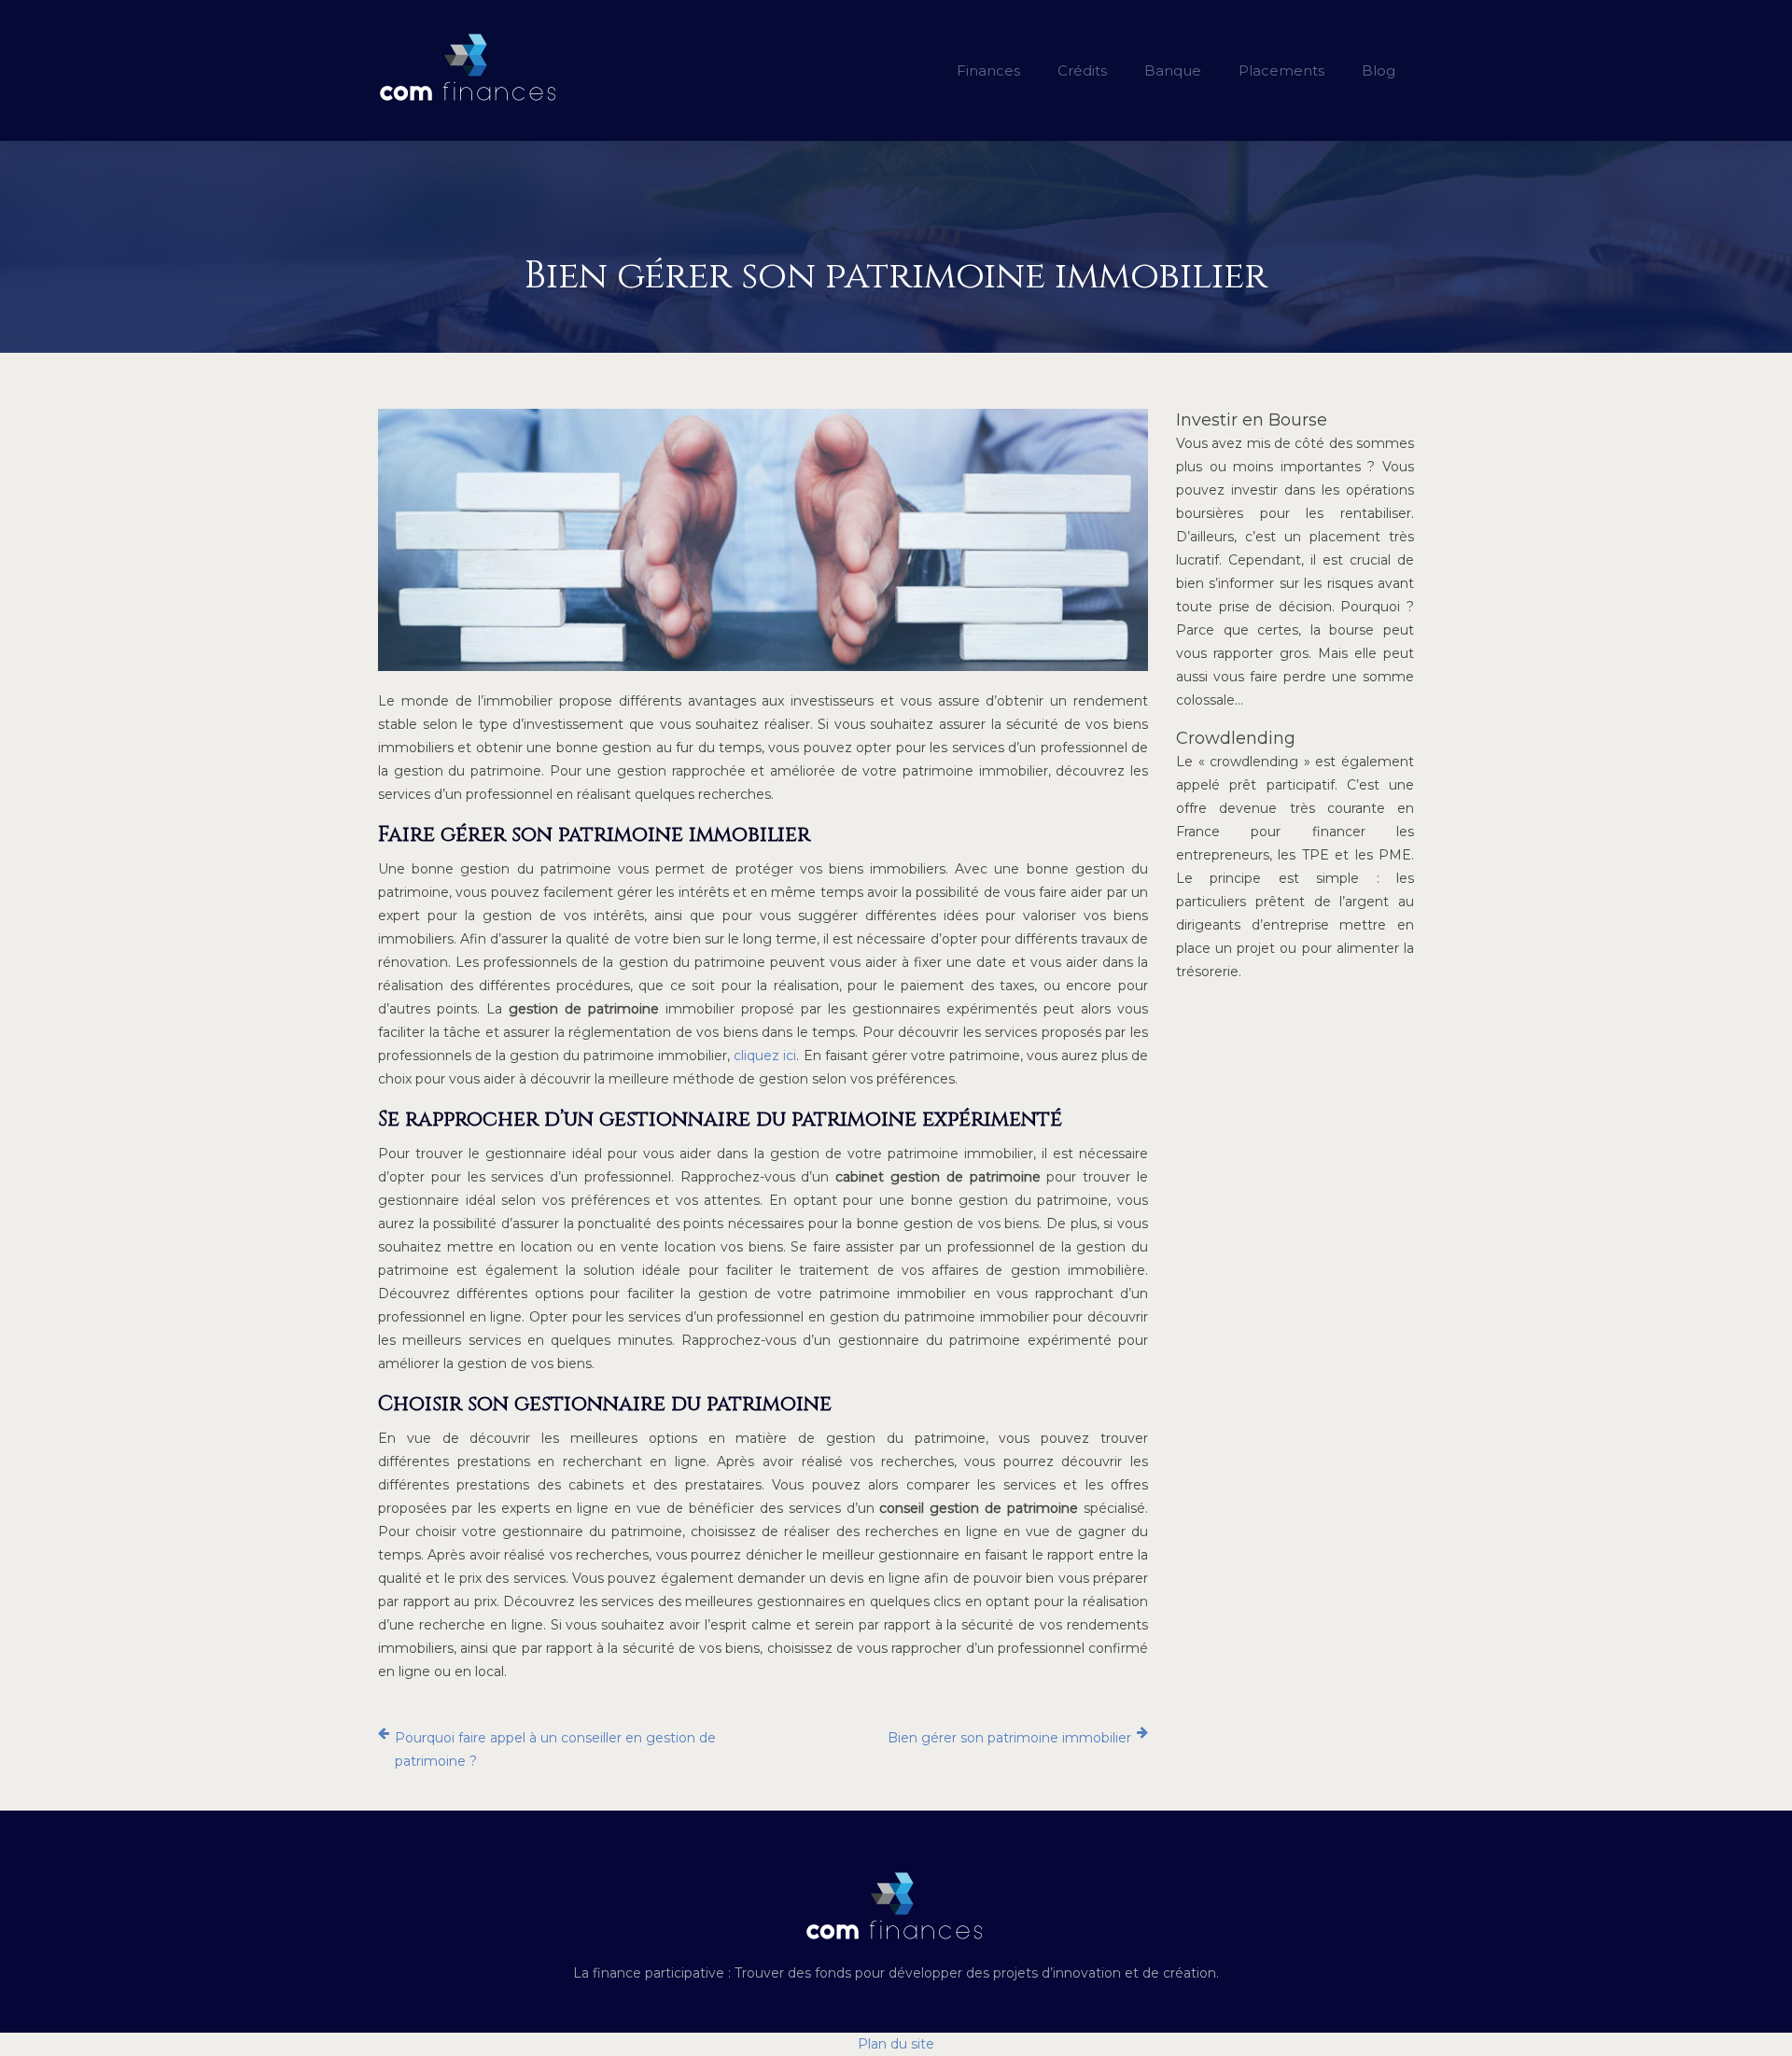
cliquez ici (765, 1056)
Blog (1379, 70)
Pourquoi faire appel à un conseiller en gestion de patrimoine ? (555, 1749)
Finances (988, 70)
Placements (1281, 70)
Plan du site (896, 2044)
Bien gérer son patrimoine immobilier (1009, 1738)
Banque (1173, 70)
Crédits (1082, 70)
